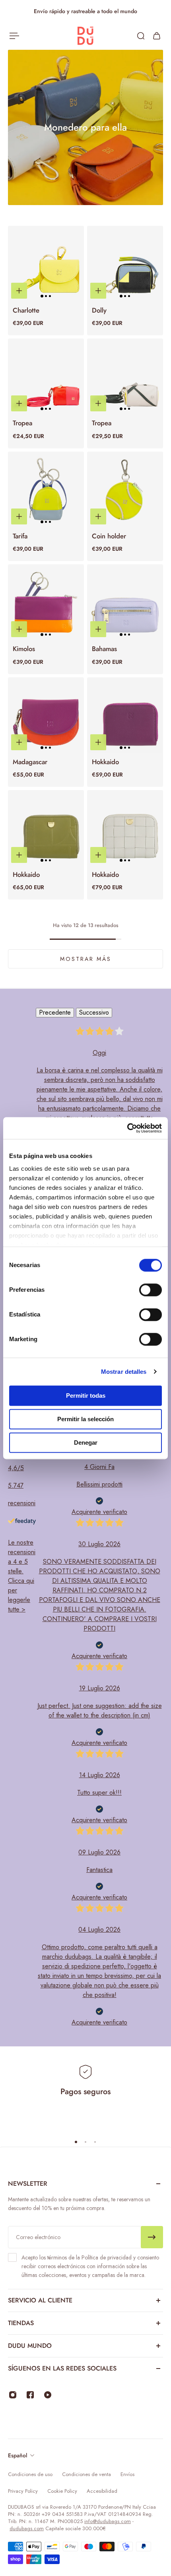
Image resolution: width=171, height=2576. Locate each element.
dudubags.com (27, 2528)
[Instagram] (13, 2395)
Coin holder (109, 536)
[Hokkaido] (125, 715)
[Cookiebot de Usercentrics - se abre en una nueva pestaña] (127, 1128)
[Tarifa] (46, 490)
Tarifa (20, 536)
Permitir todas (86, 1396)
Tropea (22, 423)
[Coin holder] (125, 490)
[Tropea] (46, 377)
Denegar (86, 1443)
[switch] (151, 1290)
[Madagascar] (46, 715)
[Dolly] (125, 264)
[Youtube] (48, 2395)
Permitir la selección (85, 1419)
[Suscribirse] (152, 2237)
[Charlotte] (46, 264)
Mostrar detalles (124, 1372)
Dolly (99, 310)
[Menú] (14, 36)
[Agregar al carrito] (19, 291)
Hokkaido (105, 762)
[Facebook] (30, 2395)
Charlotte (26, 310)
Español (17, 2455)
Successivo (94, 1012)
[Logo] (85, 36)
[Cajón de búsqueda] (141, 36)
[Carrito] (157, 36)
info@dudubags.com (108, 2521)
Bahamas (104, 649)
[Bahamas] (125, 602)
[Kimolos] (46, 602)
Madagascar (30, 762)
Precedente (55, 1012)
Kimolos (24, 649)
